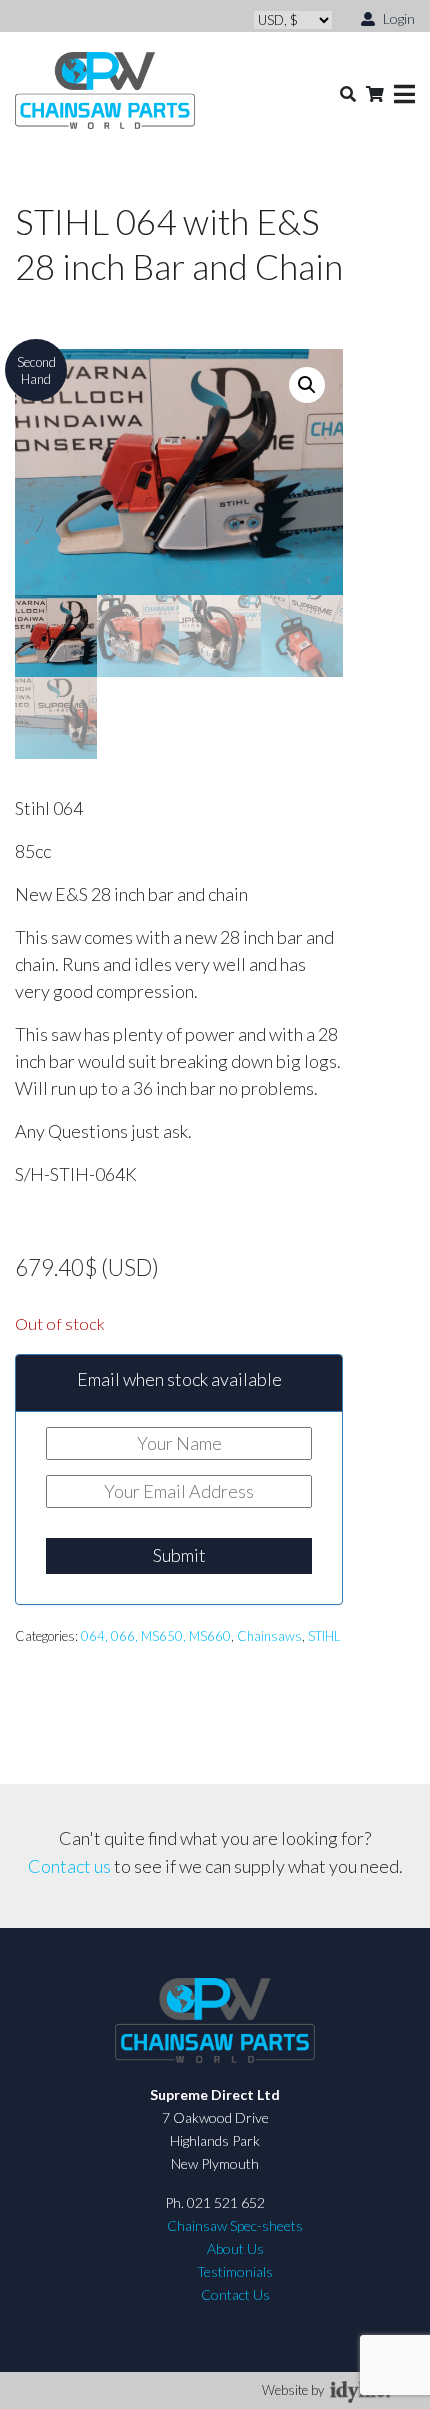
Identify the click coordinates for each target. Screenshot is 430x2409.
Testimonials (235, 2271)
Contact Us (235, 2294)
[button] (307, 385)
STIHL (324, 1636)
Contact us (69, 1866)
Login (397, 18)
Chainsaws (269, 1636)
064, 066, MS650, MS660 (156, 1636)
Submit (179, 1555)
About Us (235, 2248)
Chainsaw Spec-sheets (235, 2225)
